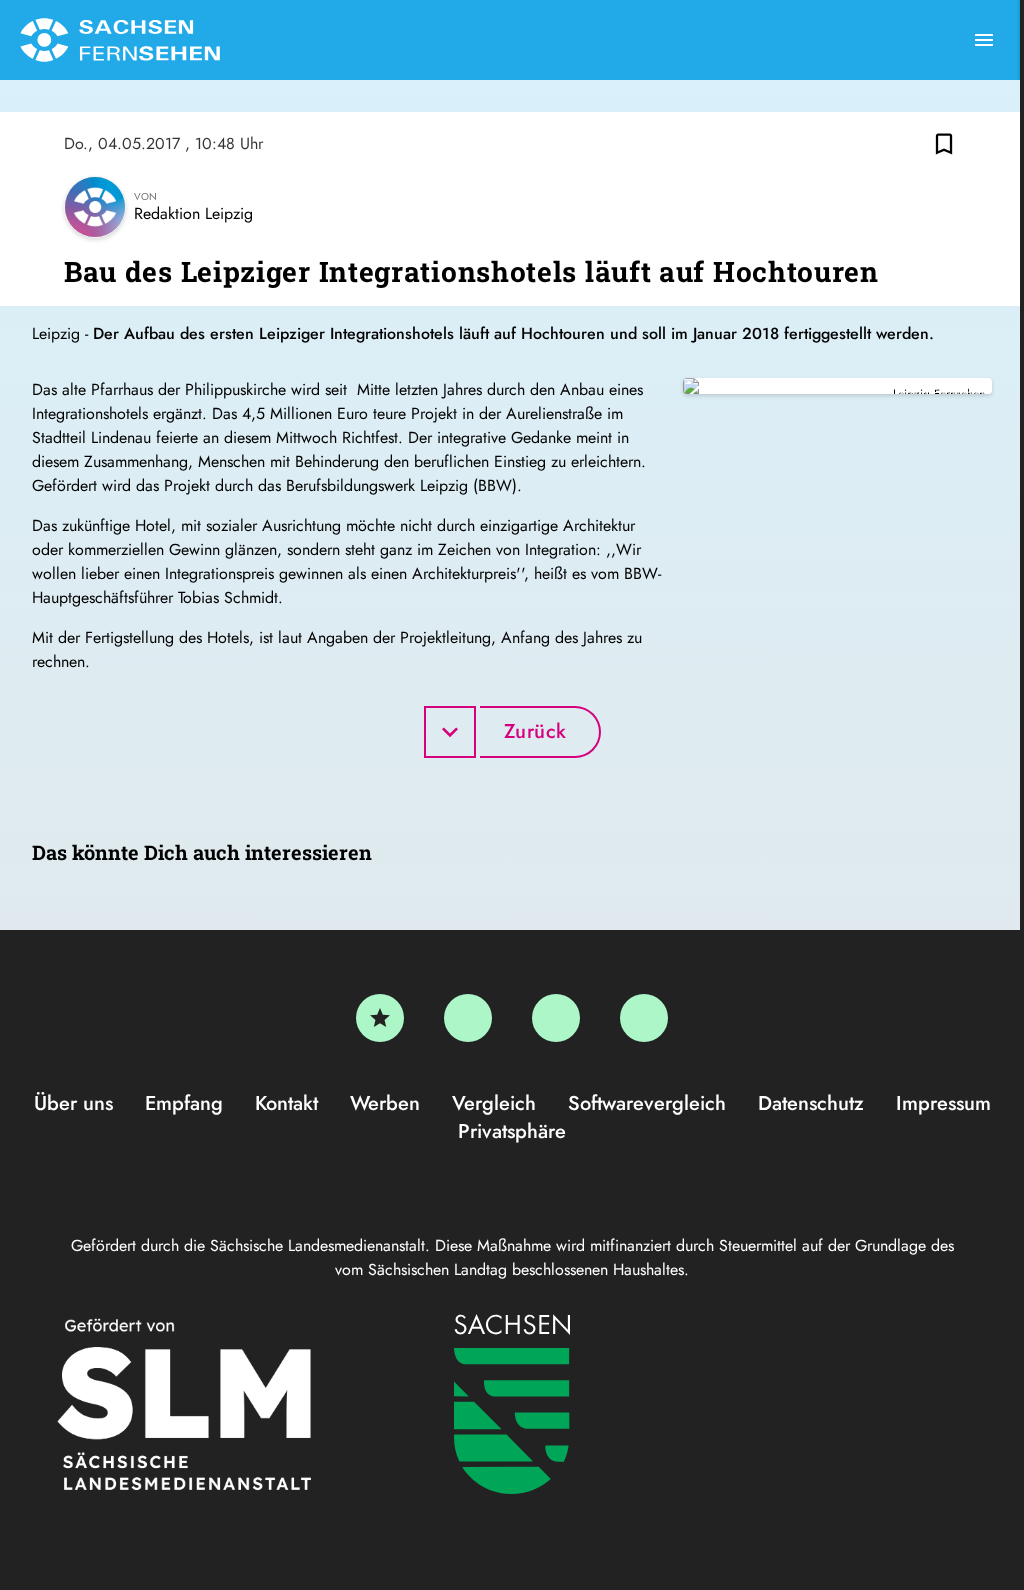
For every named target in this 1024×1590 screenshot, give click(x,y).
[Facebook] (468, 1018)
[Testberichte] (380, 1018)
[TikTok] (644, 1018)
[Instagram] (556, 1018)
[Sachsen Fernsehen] (120, 40)
